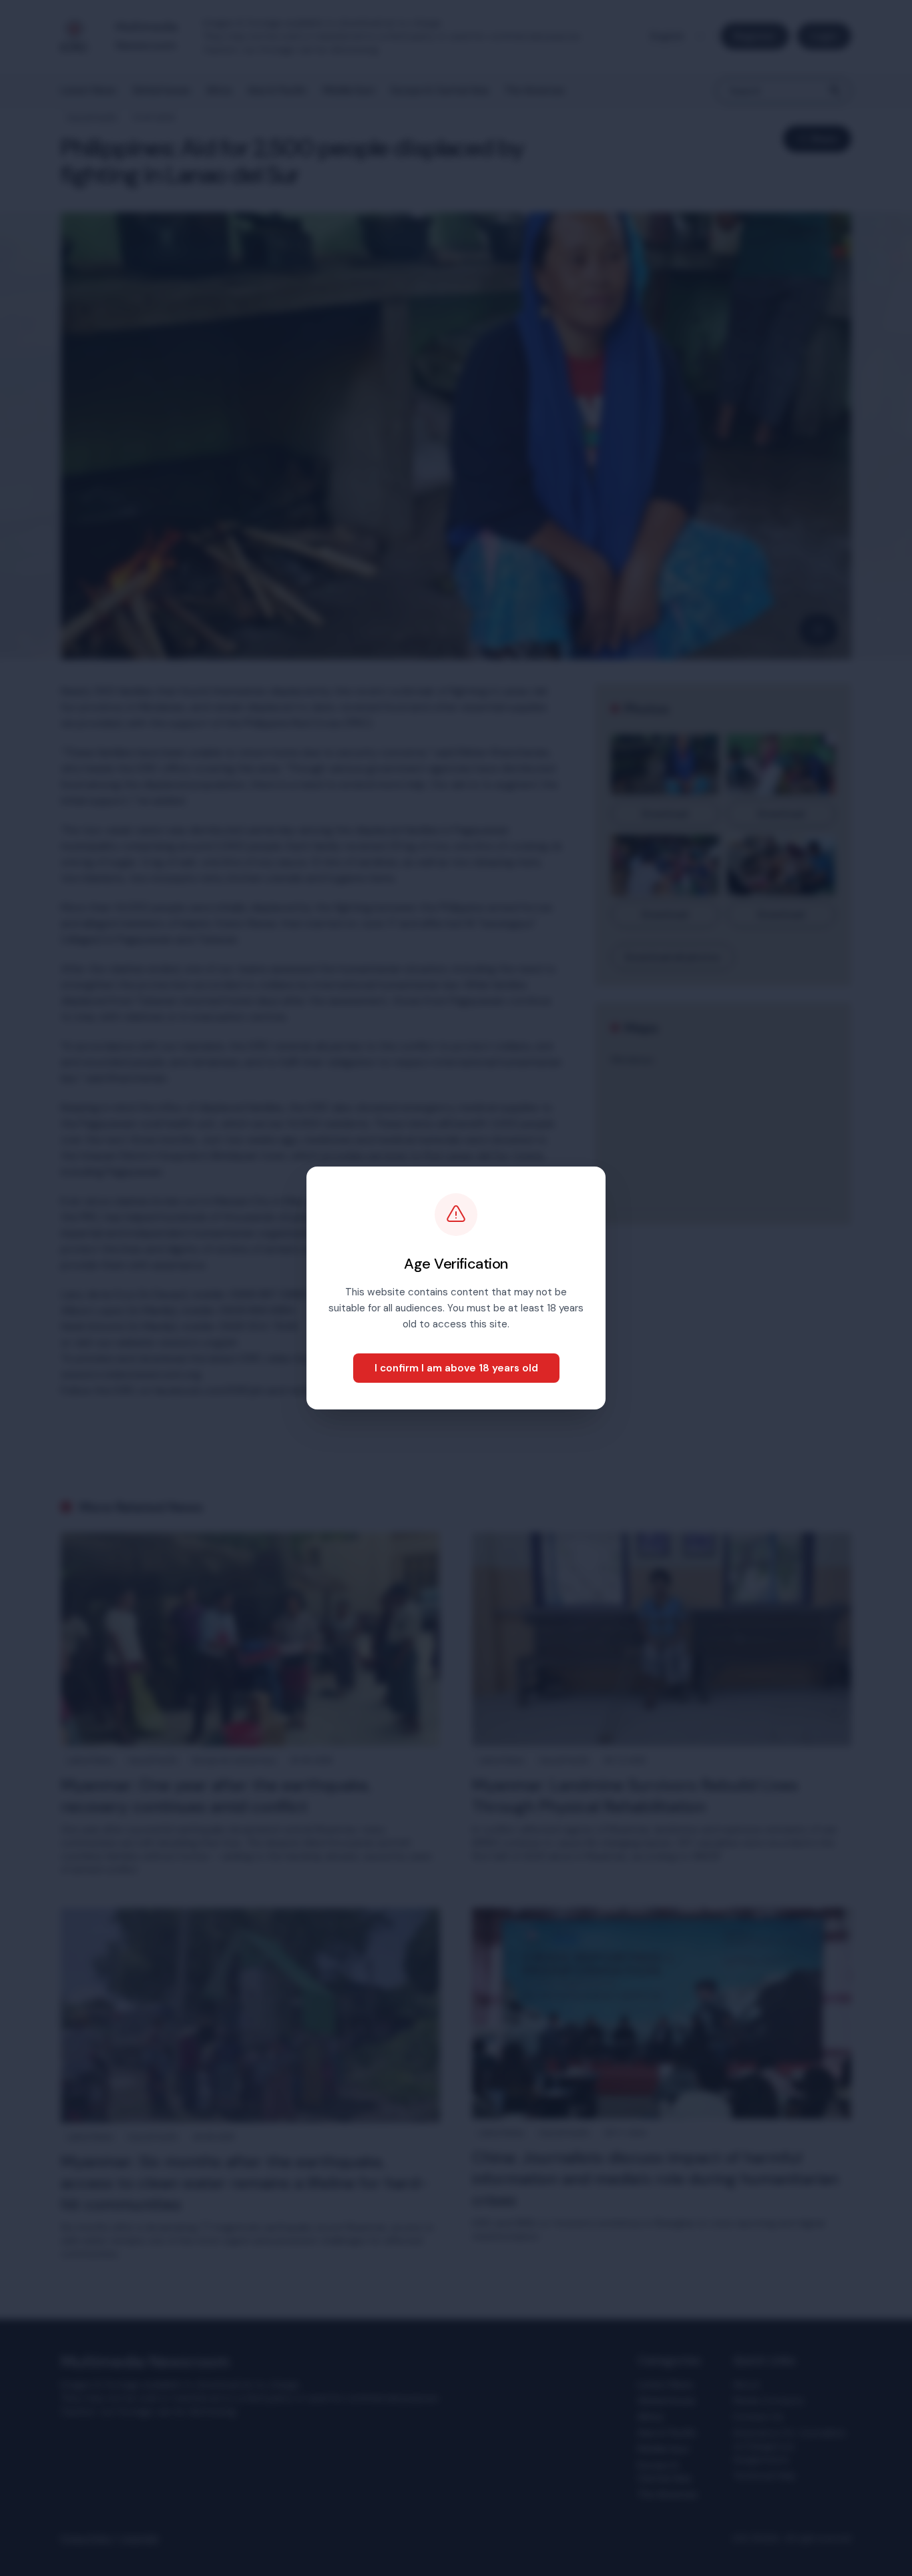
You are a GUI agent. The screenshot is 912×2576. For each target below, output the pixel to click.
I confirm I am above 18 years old (456, 1368)
